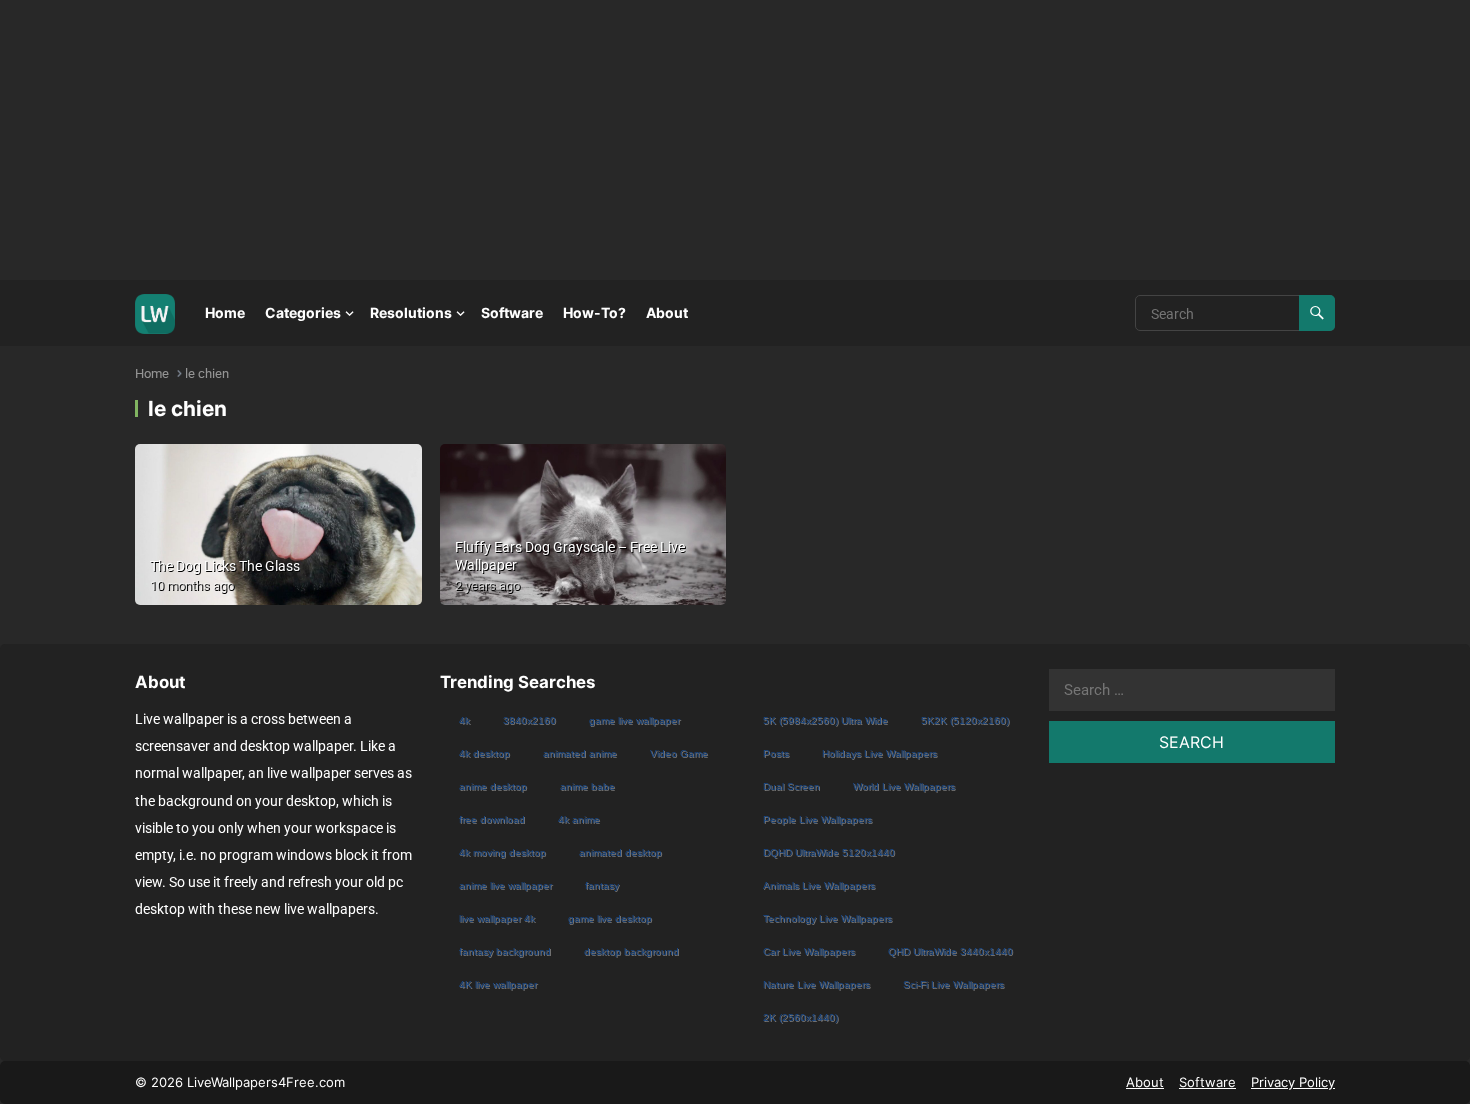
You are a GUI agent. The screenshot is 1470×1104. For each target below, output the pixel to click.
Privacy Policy (1293, 1082)
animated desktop (620, 852)
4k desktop (484, 753)
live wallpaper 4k (497, 918)
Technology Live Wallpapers (827, 918)
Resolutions (411, 312)
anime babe (587, 786)
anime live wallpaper (505, 885)
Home (225, 312)
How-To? (594, 312)
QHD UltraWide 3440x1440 (950, 951)
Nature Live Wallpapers (816, 984)
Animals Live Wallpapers (819, 885)
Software (512, 312)
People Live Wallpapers (817, 819)
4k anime (579, 819)
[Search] (1317, 313)
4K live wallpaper (498, 984)
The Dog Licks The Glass (225, 566)
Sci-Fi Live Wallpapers (953, 984)
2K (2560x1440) (800, 1017)
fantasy (602, 885)
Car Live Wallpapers (809, 951)
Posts (776, 753)
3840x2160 (529, 720)
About (667, 312)
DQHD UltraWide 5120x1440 (829, 852)
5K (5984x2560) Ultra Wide (825, 720)
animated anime (580, 753)
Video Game (679, 753)
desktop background (631, 951)
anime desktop (493, 786)
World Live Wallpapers (904, 786)
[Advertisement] (600, 140)
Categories (303, 312)
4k (464, 720)
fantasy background (505, 951)
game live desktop (610, 918)
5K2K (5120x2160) (965, 720)
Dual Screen (791, 786)
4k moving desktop (502, 852)
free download (492, 819)
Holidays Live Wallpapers (879, 753)
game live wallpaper (634, 720)
